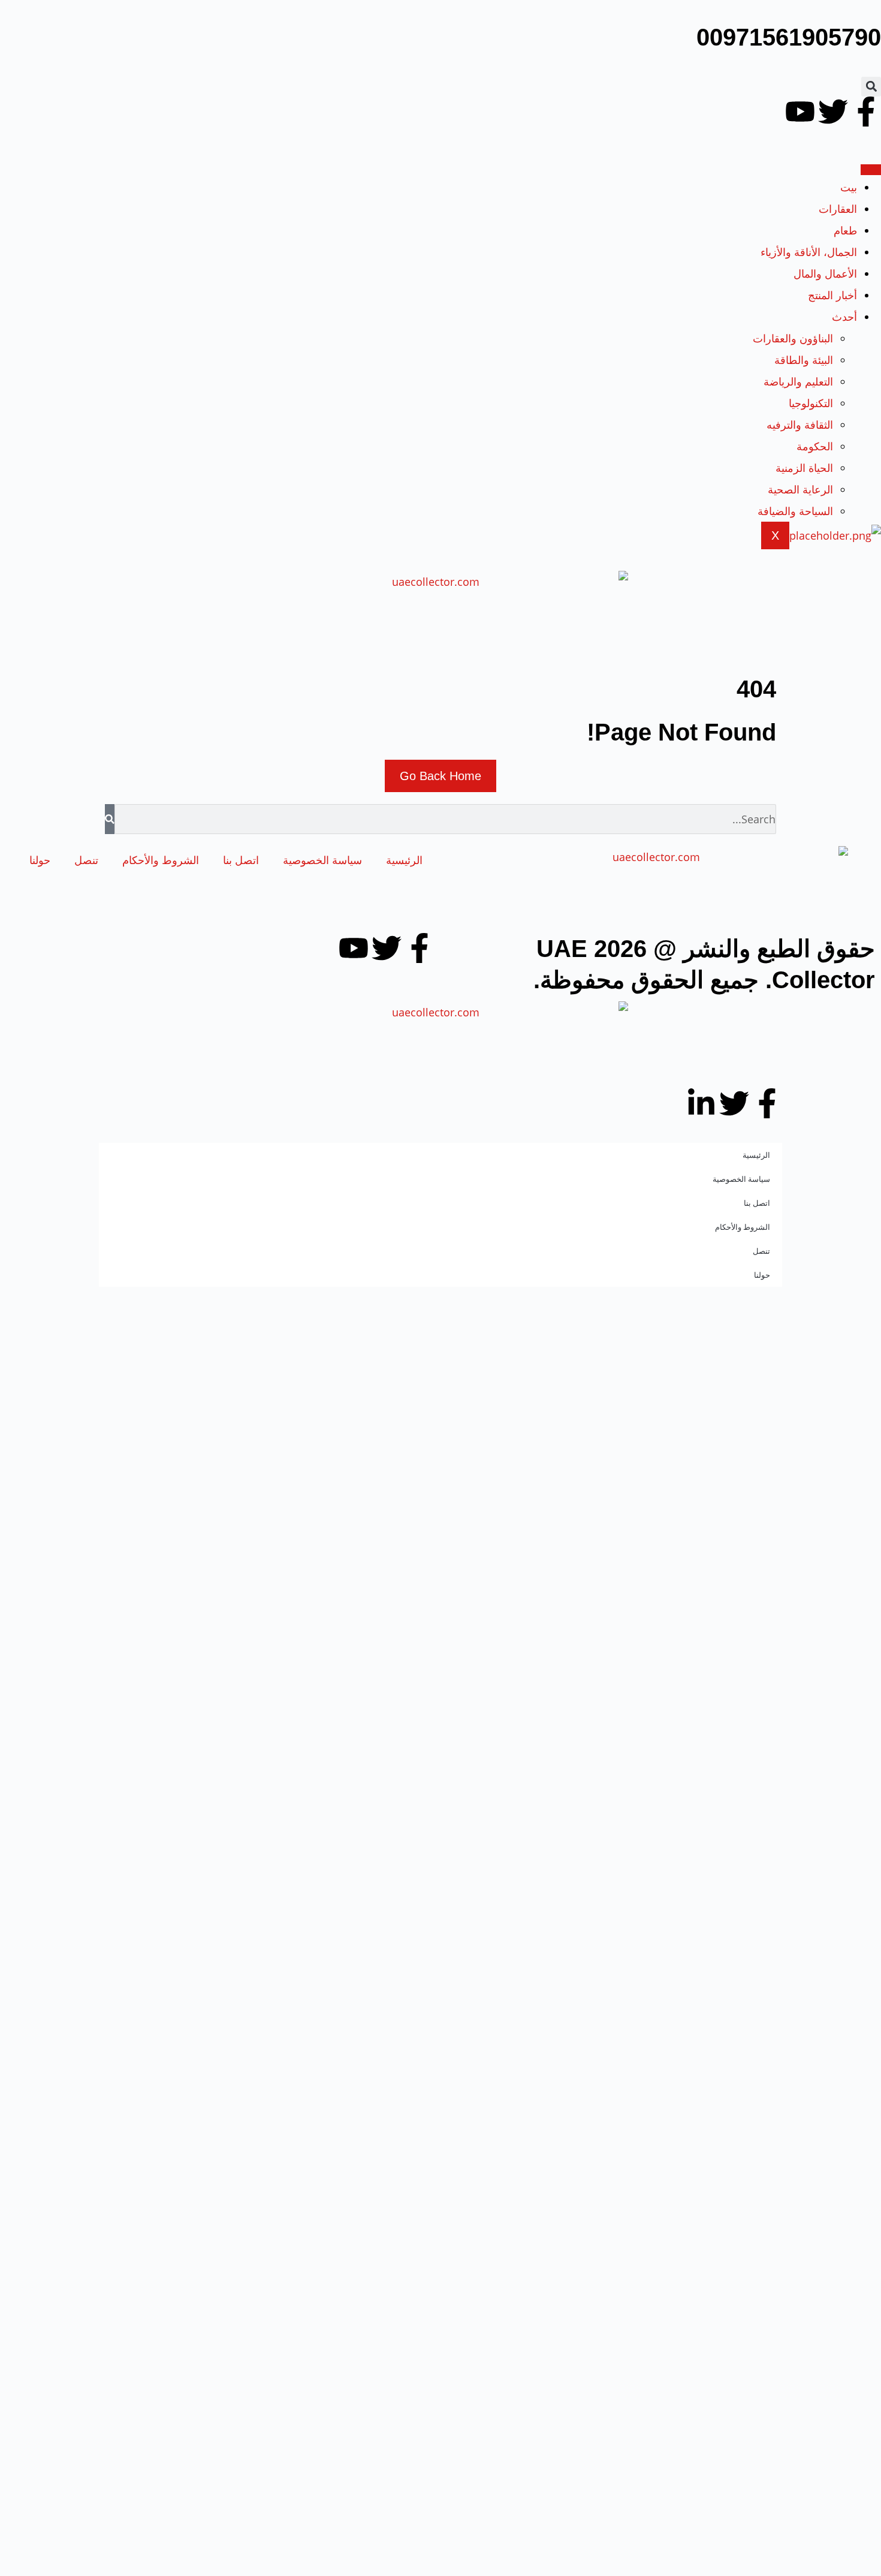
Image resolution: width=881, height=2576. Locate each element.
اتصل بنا (241, 860)
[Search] (110, 819)
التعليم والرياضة (798, 381)
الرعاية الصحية (800, 489)
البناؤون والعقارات (793, 338)
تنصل (86, 860)
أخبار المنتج (832, 295)
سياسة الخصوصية (322, 860)
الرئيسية (404, 860)
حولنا (40, 860)
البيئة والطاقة (804, 360)
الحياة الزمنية (804, 468)
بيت (849, 187)
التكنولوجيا (811, 403)
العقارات (838, 209)
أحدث (844, 317)
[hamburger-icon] (871, 170)
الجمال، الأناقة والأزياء (809, 252)
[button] (871, 87)
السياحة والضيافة (795, 511)
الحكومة (815, 446)
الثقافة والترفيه (800, 425)
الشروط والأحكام (161, 860)
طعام (845, 230)
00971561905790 (789, 37)
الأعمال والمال (825, 273)
